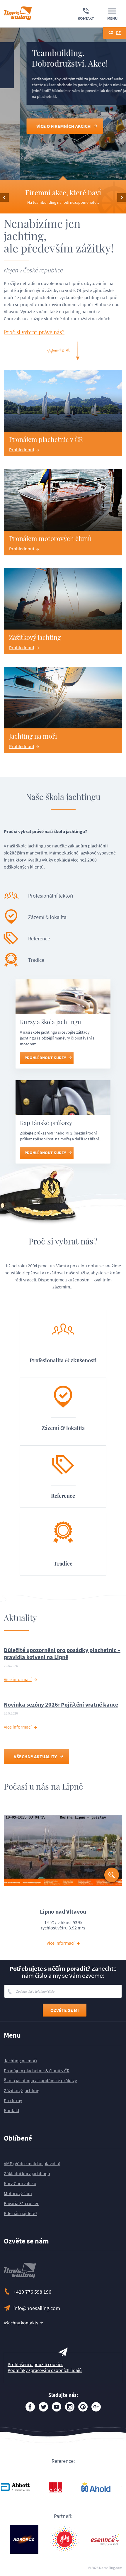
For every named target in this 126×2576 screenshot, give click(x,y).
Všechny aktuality (35, 1756)
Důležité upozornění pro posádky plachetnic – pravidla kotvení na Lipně (62, 1653)
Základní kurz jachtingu (27, 2173)
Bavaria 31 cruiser (21, 2203)
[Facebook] (30, 2407)
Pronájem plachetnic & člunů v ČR (37, 2070)
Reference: (63, 2461)
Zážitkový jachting (22, 2090)
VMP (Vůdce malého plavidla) (32, 2163)
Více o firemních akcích (44, 126)
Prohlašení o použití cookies (35, 2364)
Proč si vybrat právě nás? (34, 332)
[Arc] (105, 2487)
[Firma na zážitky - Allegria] (64, 2487)
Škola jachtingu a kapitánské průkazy (40, 2080)
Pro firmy (13, 2100)
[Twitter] (43, 2407)
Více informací (18, 1679)
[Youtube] (57, 2407)
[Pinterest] (83, 2407)
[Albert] (24, 2487)
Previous (4, 197)
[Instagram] (70, 2407)
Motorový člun (18, 2193)
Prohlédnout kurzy (45, 1058)
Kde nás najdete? (21, 2213)
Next (122, 197)
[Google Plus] (96, 2407)
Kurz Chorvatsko (20, 2183)
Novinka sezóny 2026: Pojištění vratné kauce (61, 1704)
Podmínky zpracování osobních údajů (45, 2370)
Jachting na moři (20, 2061)
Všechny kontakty (21, 2323)
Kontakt (12, 2110)
